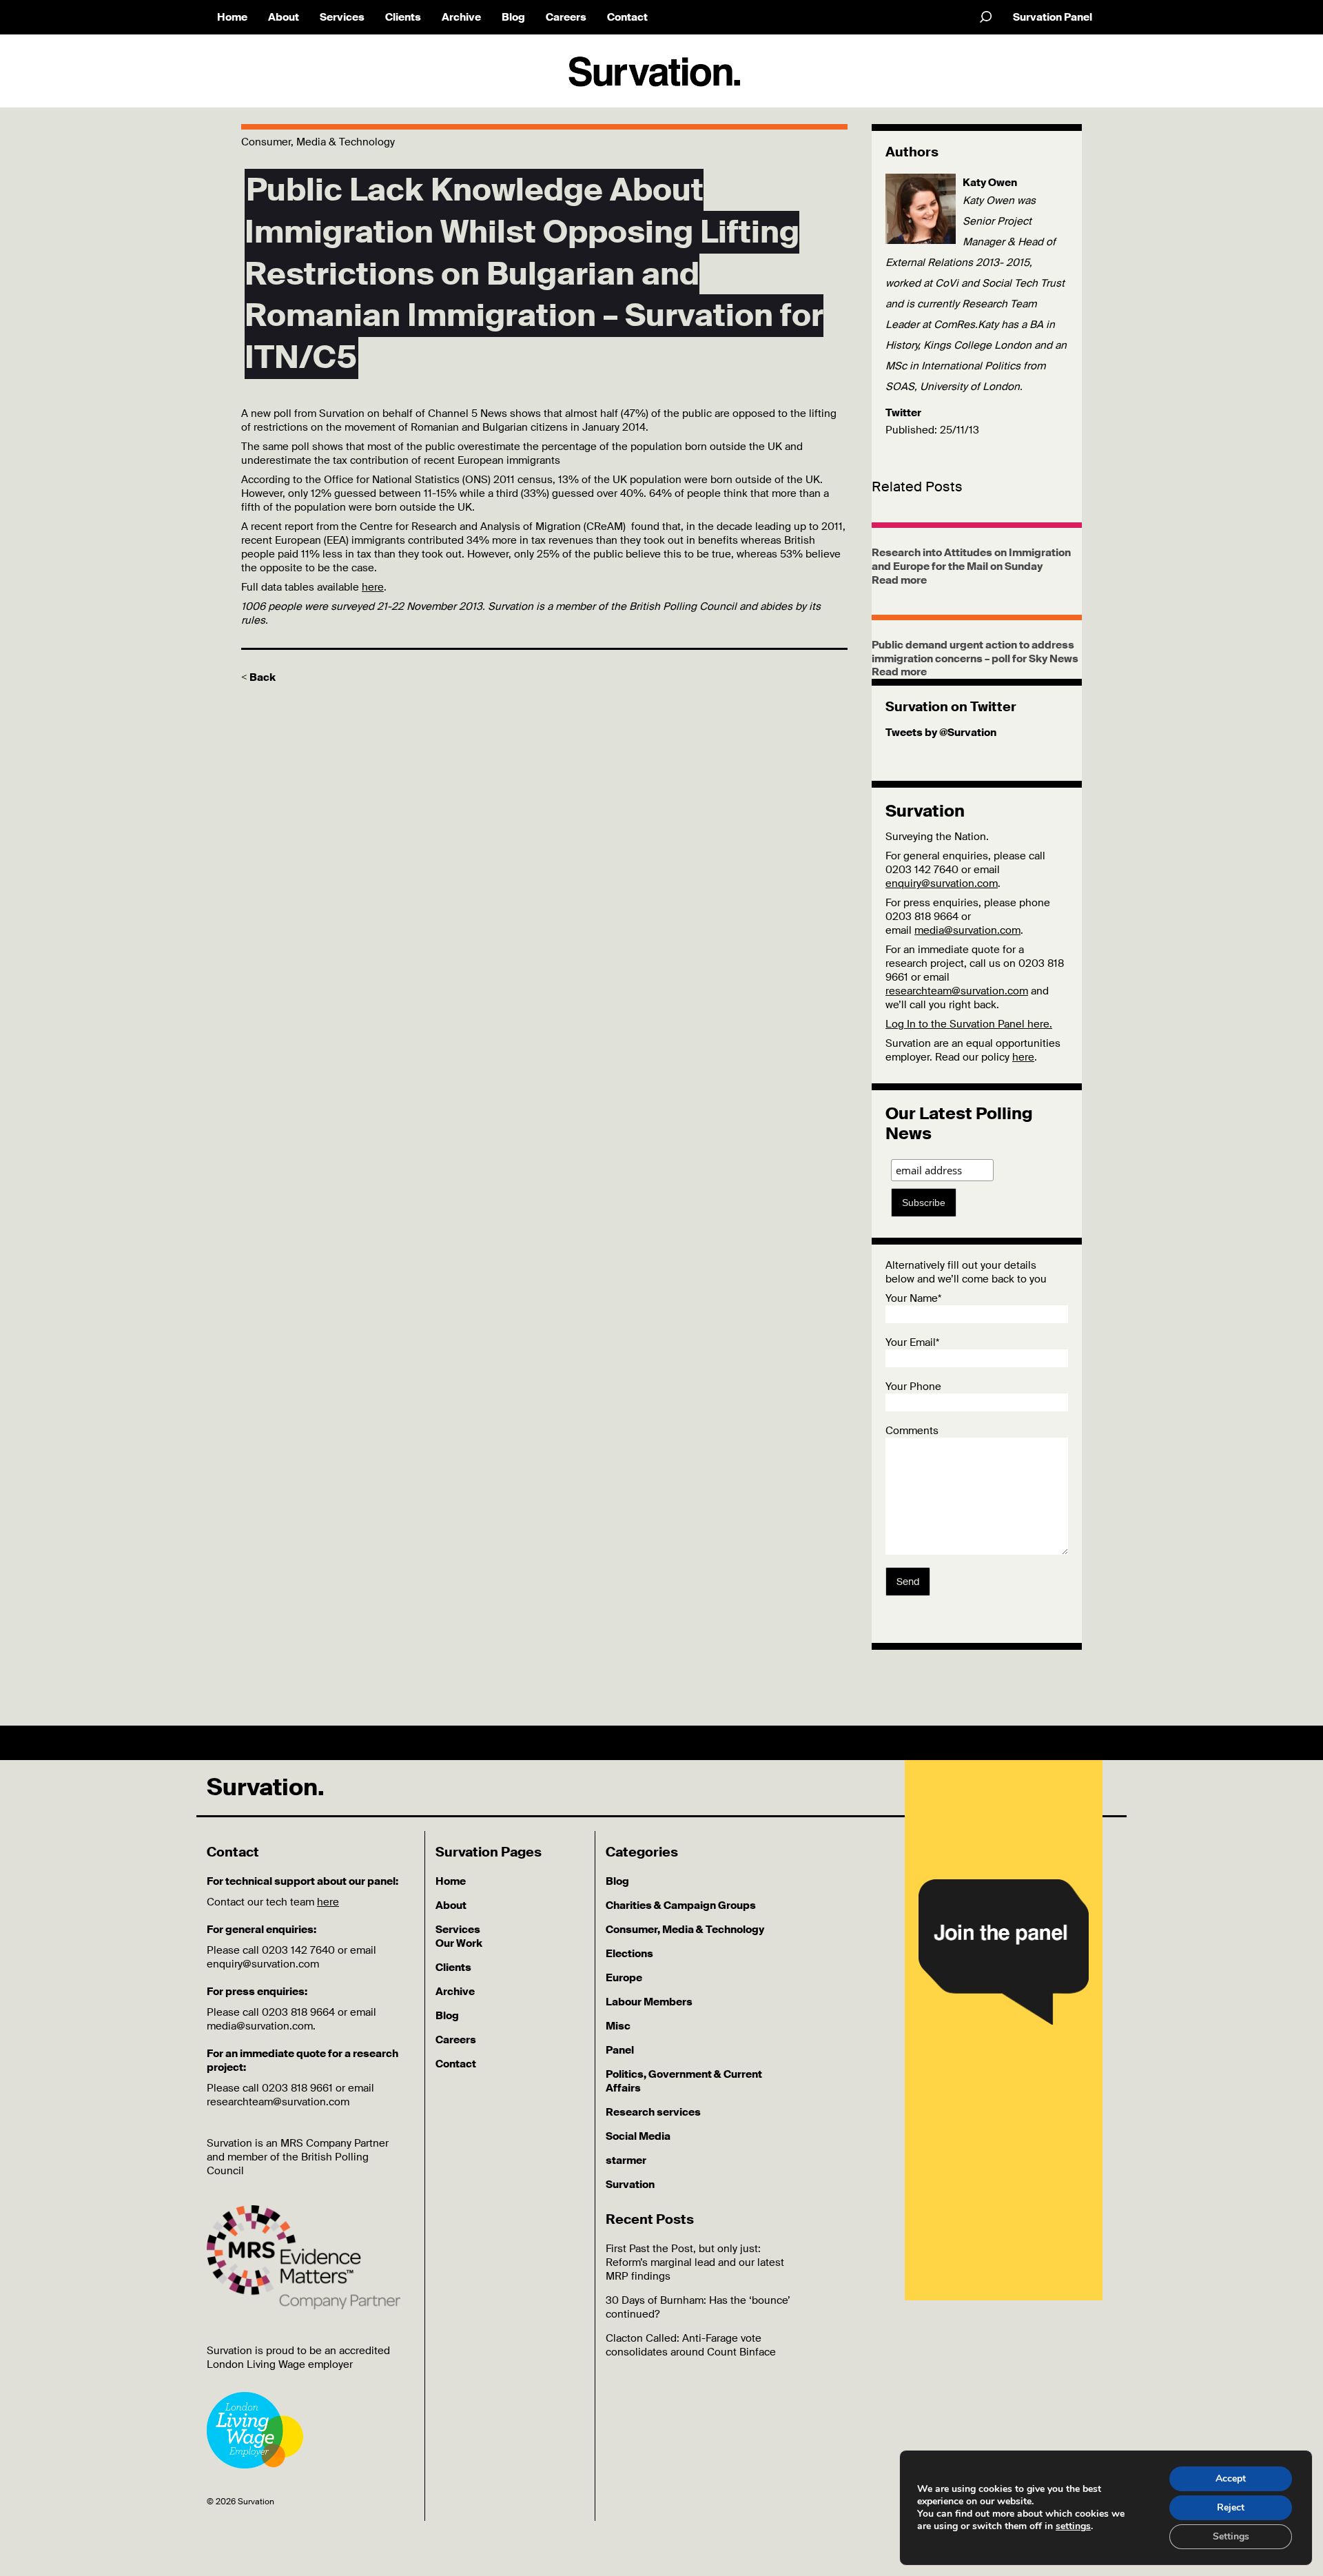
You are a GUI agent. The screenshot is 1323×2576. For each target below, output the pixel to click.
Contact (627, 17)
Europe (624, 1978)
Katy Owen (990, 183)
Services (342, 17)
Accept (1231, 2478)
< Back (258, 677)
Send (908, 1582)
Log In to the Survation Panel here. (969, 1024)
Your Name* (913, 1298)
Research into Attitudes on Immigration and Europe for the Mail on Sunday (971, 560)
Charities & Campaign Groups (681, 1905)
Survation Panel (1053, 17)
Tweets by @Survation (941, 733)
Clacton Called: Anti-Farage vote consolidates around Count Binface (691, 2345)
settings (1073, 2526)
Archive (461, 17)
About (284, 17)
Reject (1231, 2507)
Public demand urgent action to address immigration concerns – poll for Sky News (975, 652)
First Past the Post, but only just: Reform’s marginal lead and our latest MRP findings (695, 2262)
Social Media (638, 2136)
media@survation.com (967, 930)
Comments (912, 1431)
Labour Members (649, 2002)
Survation (630, 2185)
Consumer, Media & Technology (685, 1930)
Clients (403, 17)
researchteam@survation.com (957, 991)
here (373, 587)
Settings (1231, 2536)
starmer (626, 2160)
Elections (629, 1954)
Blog (513, 17)
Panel (620, 2050)
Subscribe (924, 1203)
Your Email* (912, 1342)
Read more (899, 580)
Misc (618, 2026)
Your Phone (913, 1387)
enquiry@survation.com (942, 883)
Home (232, 17)
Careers (566, 17)
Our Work (459, 1943)
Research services (653, 2112)
